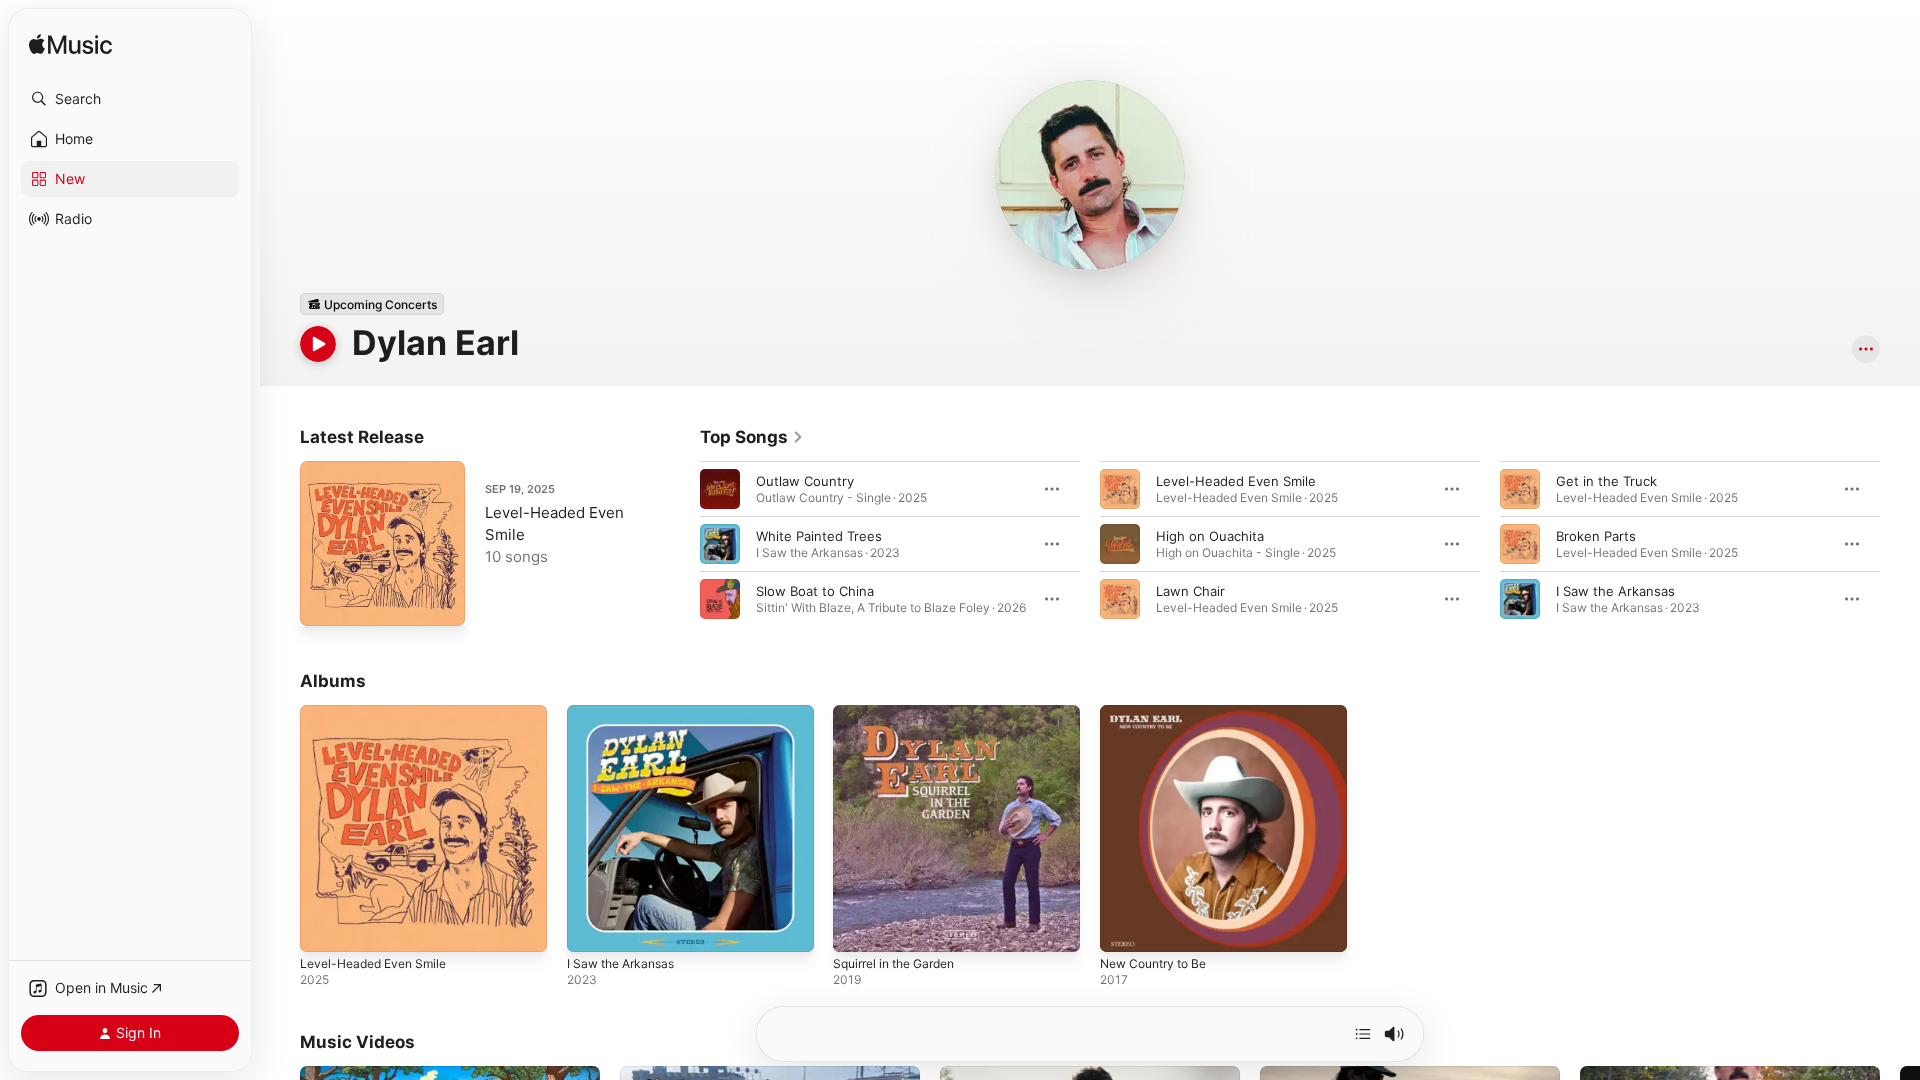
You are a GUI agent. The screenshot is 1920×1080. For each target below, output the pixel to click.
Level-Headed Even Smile (1236, 481)
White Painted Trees (819, 536)
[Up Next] (1363, 1034)
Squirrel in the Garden (902, 713)
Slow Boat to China (815, 591)
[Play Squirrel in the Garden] (858, 927)
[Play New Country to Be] (1125, 927)
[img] (70, 45)
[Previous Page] (680, 544)
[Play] (318, 344)
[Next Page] (1900, 544)
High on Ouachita (1210, 536)
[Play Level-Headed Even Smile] (325, 601)
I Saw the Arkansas (1615, 591)
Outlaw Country (805, 481)
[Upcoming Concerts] (372, 304)
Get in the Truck (1606, 481)
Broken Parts (1596, 536)
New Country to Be (1160, 713)
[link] (752, 437)
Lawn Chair (1190, 591)
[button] (130, 99)
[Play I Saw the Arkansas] (592, 927)
